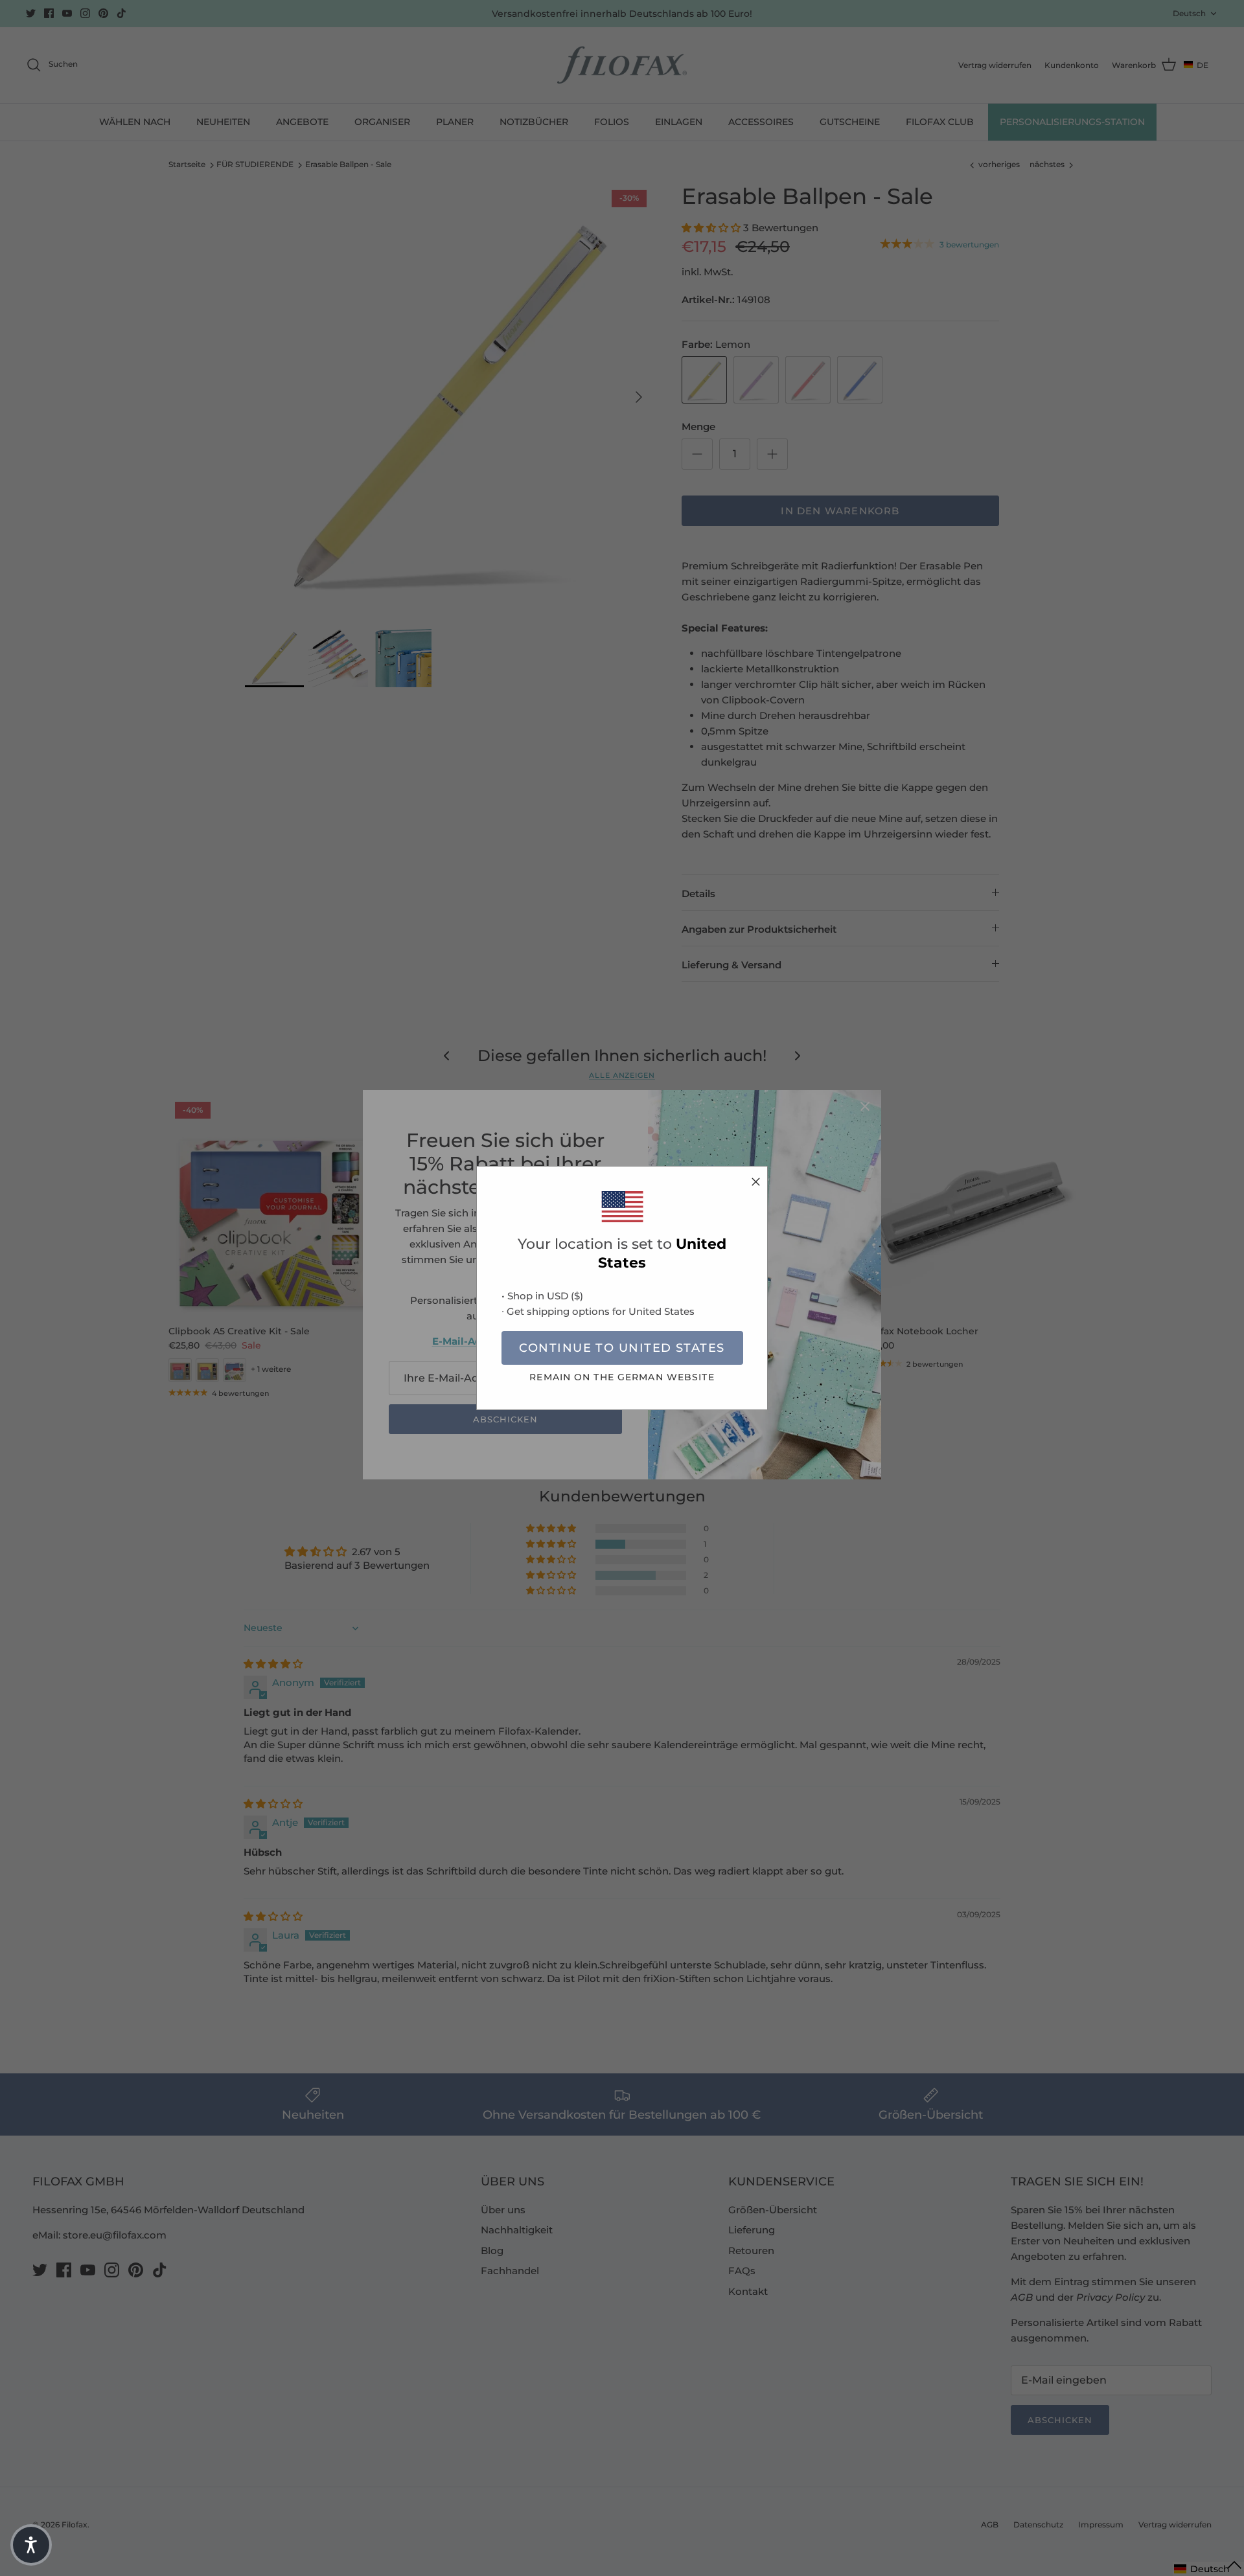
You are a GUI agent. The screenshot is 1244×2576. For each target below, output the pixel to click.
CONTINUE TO (622, 1348)
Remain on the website (622, 1377)
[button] (31, 2545)
